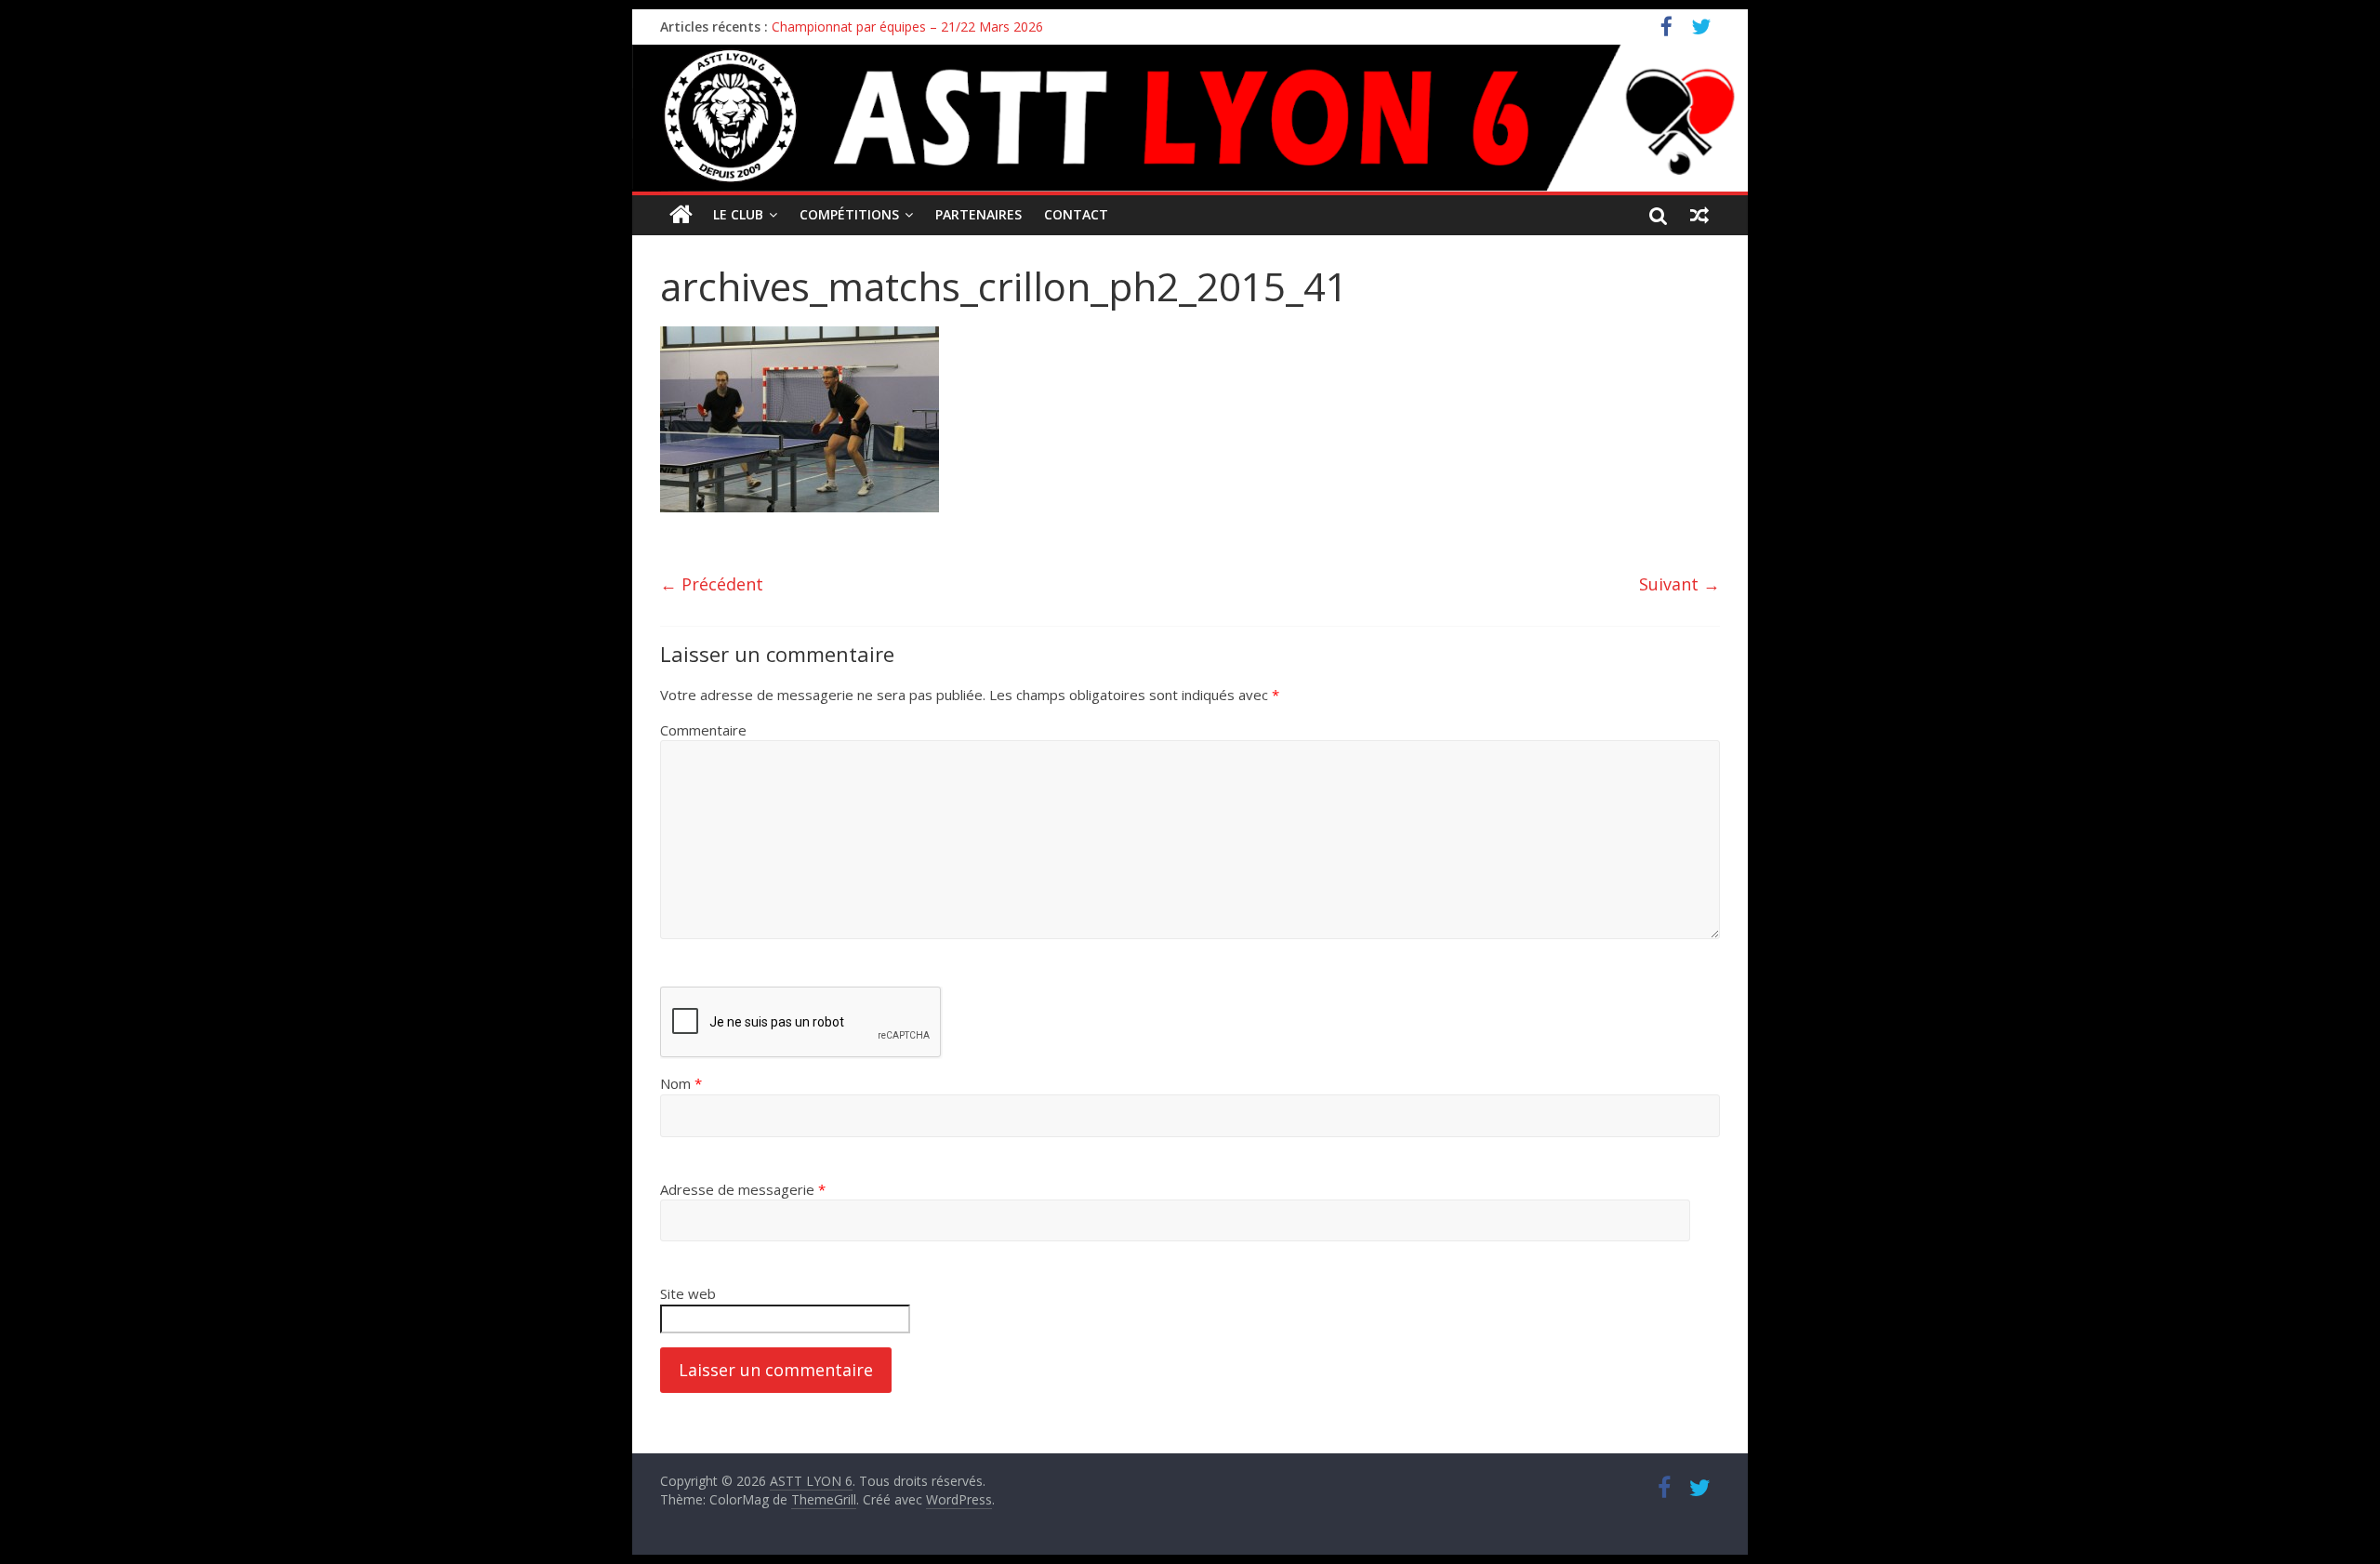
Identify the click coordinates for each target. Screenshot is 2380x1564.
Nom (681, 1083)
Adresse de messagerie (743, 1189)
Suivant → (1679, 584)
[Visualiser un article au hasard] (1699, 215)
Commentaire (703, 730)
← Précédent (712, 584)
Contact (1076, 214)
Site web (688, 1293)
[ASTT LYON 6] (1190, 118)
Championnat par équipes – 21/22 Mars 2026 (907, 27)
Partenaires (978, 214)
